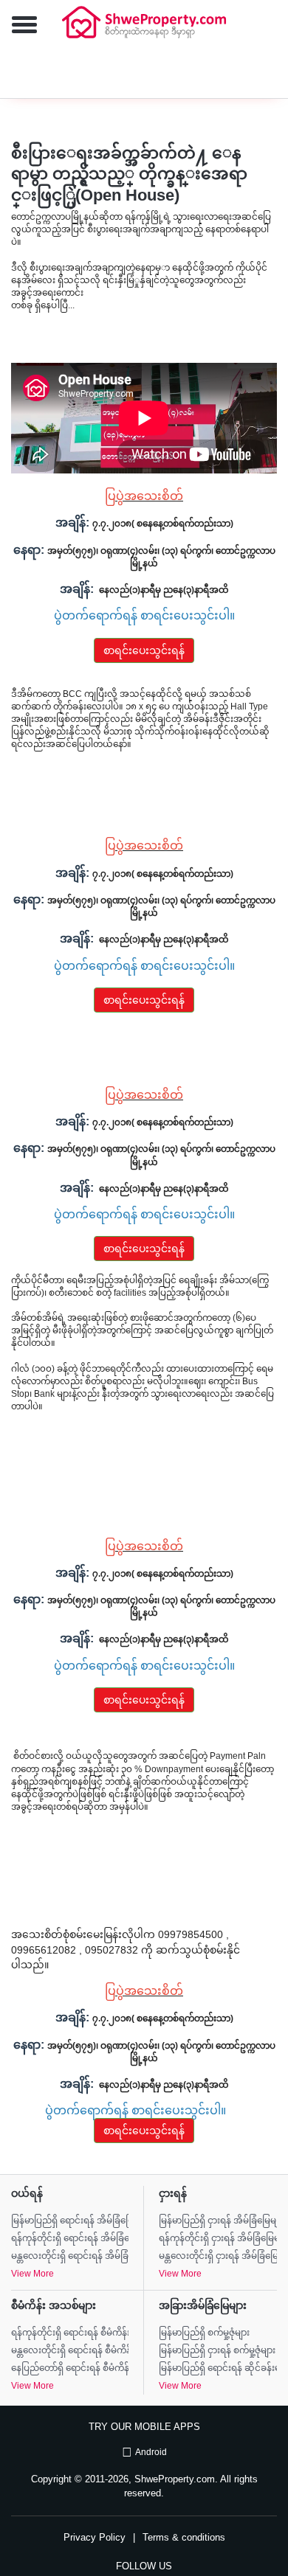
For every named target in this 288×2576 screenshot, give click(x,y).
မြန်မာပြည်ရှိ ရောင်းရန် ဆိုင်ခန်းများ (218, 2368)
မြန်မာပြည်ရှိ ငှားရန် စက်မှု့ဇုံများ (217, 2350)
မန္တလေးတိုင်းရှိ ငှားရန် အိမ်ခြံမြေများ (218, 2256)
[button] (18, 26)
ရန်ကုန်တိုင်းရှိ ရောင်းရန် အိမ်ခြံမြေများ (70, 2238)
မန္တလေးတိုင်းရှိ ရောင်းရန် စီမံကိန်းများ (70, 2350)
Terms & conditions (184, 2537)
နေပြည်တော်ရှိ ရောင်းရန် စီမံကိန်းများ (70, 2368)
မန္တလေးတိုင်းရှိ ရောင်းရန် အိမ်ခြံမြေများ (70, 2256)
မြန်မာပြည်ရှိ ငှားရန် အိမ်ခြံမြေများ (218, 2221)
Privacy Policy (95, 2537)
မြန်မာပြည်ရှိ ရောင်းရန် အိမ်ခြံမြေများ (70, 2221)
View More (32, 2274)
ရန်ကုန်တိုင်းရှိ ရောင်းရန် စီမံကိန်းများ (70, 2333)
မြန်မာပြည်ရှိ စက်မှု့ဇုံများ (204, 2333)
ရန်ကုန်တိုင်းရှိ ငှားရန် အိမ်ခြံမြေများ (218, 2238)
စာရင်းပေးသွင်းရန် (144, 650)
